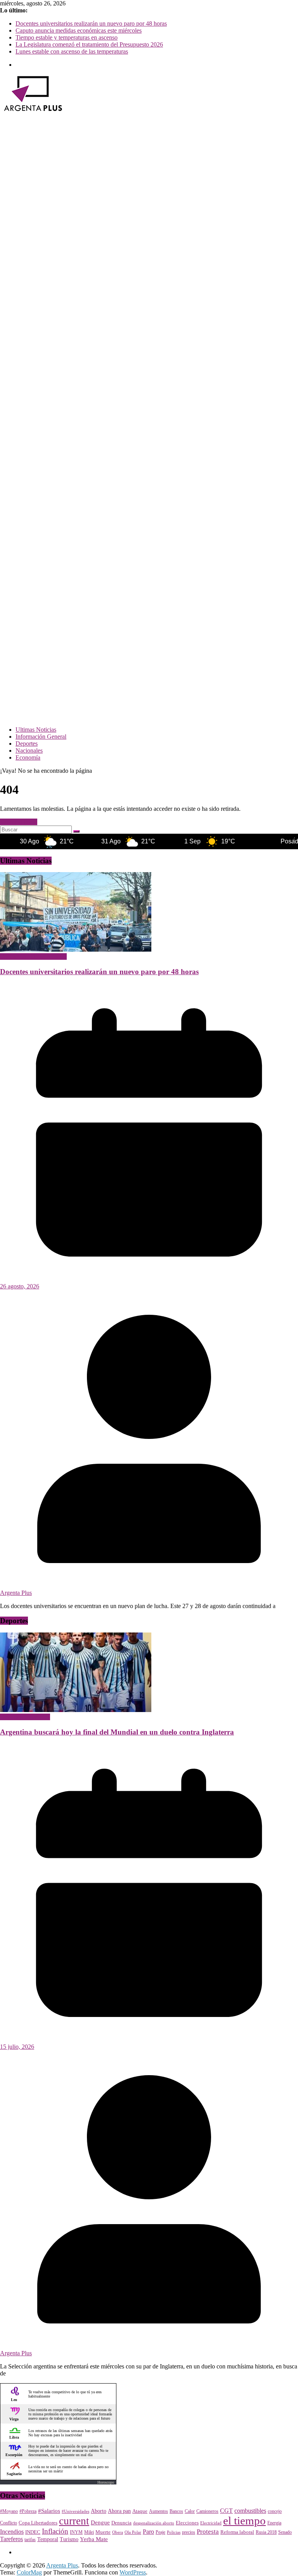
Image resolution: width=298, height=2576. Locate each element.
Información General (41, 737)
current (74, 2521)
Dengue (100, 2522)
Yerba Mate (94, 2539)
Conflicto (9, 2523)
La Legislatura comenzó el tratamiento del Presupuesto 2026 (89, 44)
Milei (89, 2532)
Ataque (140, 2511)
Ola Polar (133, 2532)
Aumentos (159, 2511)
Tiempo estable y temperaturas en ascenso (67, 37)
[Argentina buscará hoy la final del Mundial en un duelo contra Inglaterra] (76, 1710)
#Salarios (49, 2511)
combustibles (250, 2511)
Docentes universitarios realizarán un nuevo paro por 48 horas (91, 23)
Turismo (69, 2539)
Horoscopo (106, 2482)
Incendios (12, 2532)
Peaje (160, 2532)
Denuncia (121, 2523)
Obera (118, 2532)
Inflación (55, 2531)
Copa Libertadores (38, 2523)
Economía (28, 757)
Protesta (208, 2531)
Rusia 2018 (266, 2532)
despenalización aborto (154, 2523)
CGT (226, 2511)
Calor (190, 2511)
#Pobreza (28, 2511)
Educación (13, 956)
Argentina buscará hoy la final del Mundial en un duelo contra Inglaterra (117, 1732)
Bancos (176, 2511)
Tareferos (11, 2539)
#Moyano (9, 2511)
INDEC (33, 2532)
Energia (274, 2523)
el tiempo (244, 2521)
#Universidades (75, 2511)
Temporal (48, 2539)
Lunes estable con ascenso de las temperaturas (72, 51)
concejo (275, 2511)
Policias (174, 2532)
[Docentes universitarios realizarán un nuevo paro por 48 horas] (76, 950)
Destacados (36, 1717)
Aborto (99, 2511)
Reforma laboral (237, 2532)
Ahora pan (119, 2511)
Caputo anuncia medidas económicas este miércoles (79, 30)
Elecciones (187, 2523)
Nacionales (29, 750)
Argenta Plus (16, 1593)
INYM (76, 2532)
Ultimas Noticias (36, 730)
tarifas (30, 2540)
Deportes (27, 744)
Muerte (103, 2532)
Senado (285, 2532)
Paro (148, 2532)
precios (189, 2532)
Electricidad (211, 2523)
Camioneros (207, 2511)
